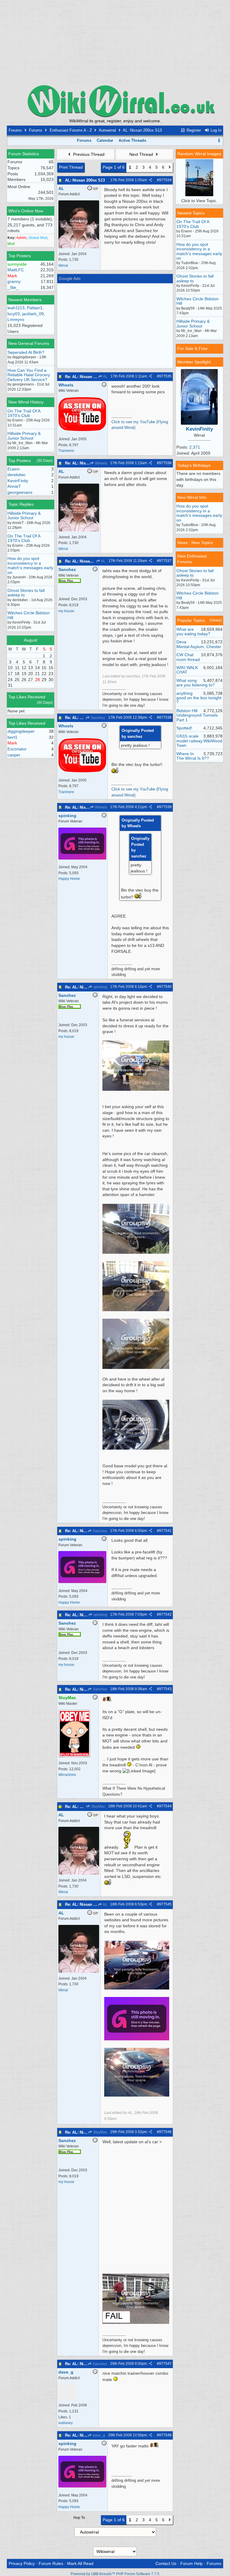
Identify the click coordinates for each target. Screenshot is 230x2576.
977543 (165, 1689)
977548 (165, 2435)
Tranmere (66, 451)
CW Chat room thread (188, 657)
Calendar (105, 140)
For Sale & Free (192, 348)
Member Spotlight (194, 362)
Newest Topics (191, 213)
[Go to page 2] (170, 167)
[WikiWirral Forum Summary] (115, 101)
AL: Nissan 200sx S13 (85, 180)
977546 (165, 2132)
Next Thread (142, 154)
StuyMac (98, 1806)
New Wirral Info (192, 497)
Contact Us (166, 2563)
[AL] (79, 247)
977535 (165, 376)
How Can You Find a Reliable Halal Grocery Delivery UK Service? (29, 375)
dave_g (99, 2435)
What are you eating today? (193, 632)
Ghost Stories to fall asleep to (26, 593)
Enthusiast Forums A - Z (71, 130)
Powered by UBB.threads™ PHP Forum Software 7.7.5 (115, 2574)
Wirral (63, 266)
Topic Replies (21, 504)
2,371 (195, 447)
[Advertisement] (115, 42)
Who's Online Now (26, 211)
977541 (165, 1531)
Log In (215, 130)
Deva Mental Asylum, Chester (199, 644)
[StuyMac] (74, 1756)
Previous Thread (88, 154)
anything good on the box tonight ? (199, 698)
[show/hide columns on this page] (219, 140)
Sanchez (97, 718)
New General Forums (29, 343)
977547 (165, 2364)
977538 (165, 717)
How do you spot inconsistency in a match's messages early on (30, 565)
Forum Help (192, 2563)
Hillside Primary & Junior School (24, 436)
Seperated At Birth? (26, 352)
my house (66, 611)
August (31, 640)
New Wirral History (26, 402)
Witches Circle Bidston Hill (29, 615)
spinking (100, 987)
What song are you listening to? (196, 683)
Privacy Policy (22, 2563)
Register (193, 130)
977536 (165, 463)
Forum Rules (51, 2563)
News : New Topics (195, 543)
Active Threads (132, 140)
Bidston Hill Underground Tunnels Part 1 (197, 715)
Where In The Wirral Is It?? (193, 756)
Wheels (101, 463)
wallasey (66, 2423)
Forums (15, 130)
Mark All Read (80, 2563)
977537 (165, 561)
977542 (165, 1614)
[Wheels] (82, 430)
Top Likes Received (27, 697)
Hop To (79, 2518)
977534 (165, 180)
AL (105, 377)
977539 (165, 807)
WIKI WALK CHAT (187, 670)
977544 (165, 1806)
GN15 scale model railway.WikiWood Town (199, 741)
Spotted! (184, 728)
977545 (165, 1904)
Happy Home (69, 879)
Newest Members (25, 300)
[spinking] (82, 858)
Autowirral (107, 130)
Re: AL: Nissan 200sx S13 (88, 377)
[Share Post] (150, 180)
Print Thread (71, 167)
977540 (165, 987)
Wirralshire (67, 1775)
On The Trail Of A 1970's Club (24, 413)
